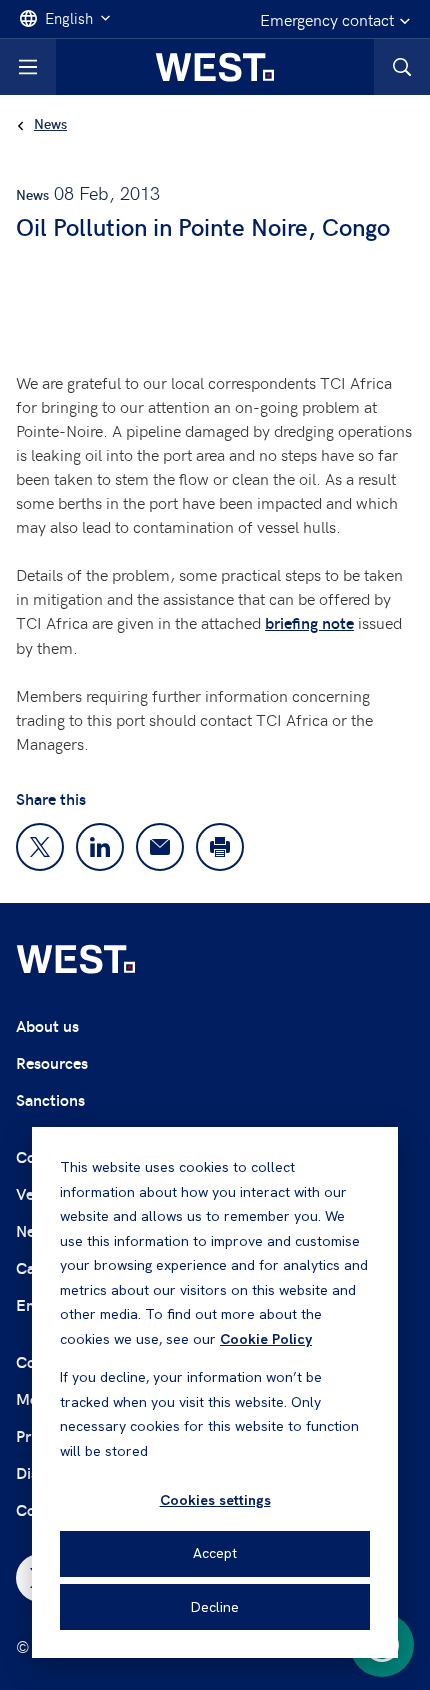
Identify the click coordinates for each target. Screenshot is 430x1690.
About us (47, 1025)
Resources (52, 1062)
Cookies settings (215, 1500)
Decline (215, 1607)
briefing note (309, 622)
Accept (215, 1553)
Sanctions (50, 1099)
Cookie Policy (266, 1339)
